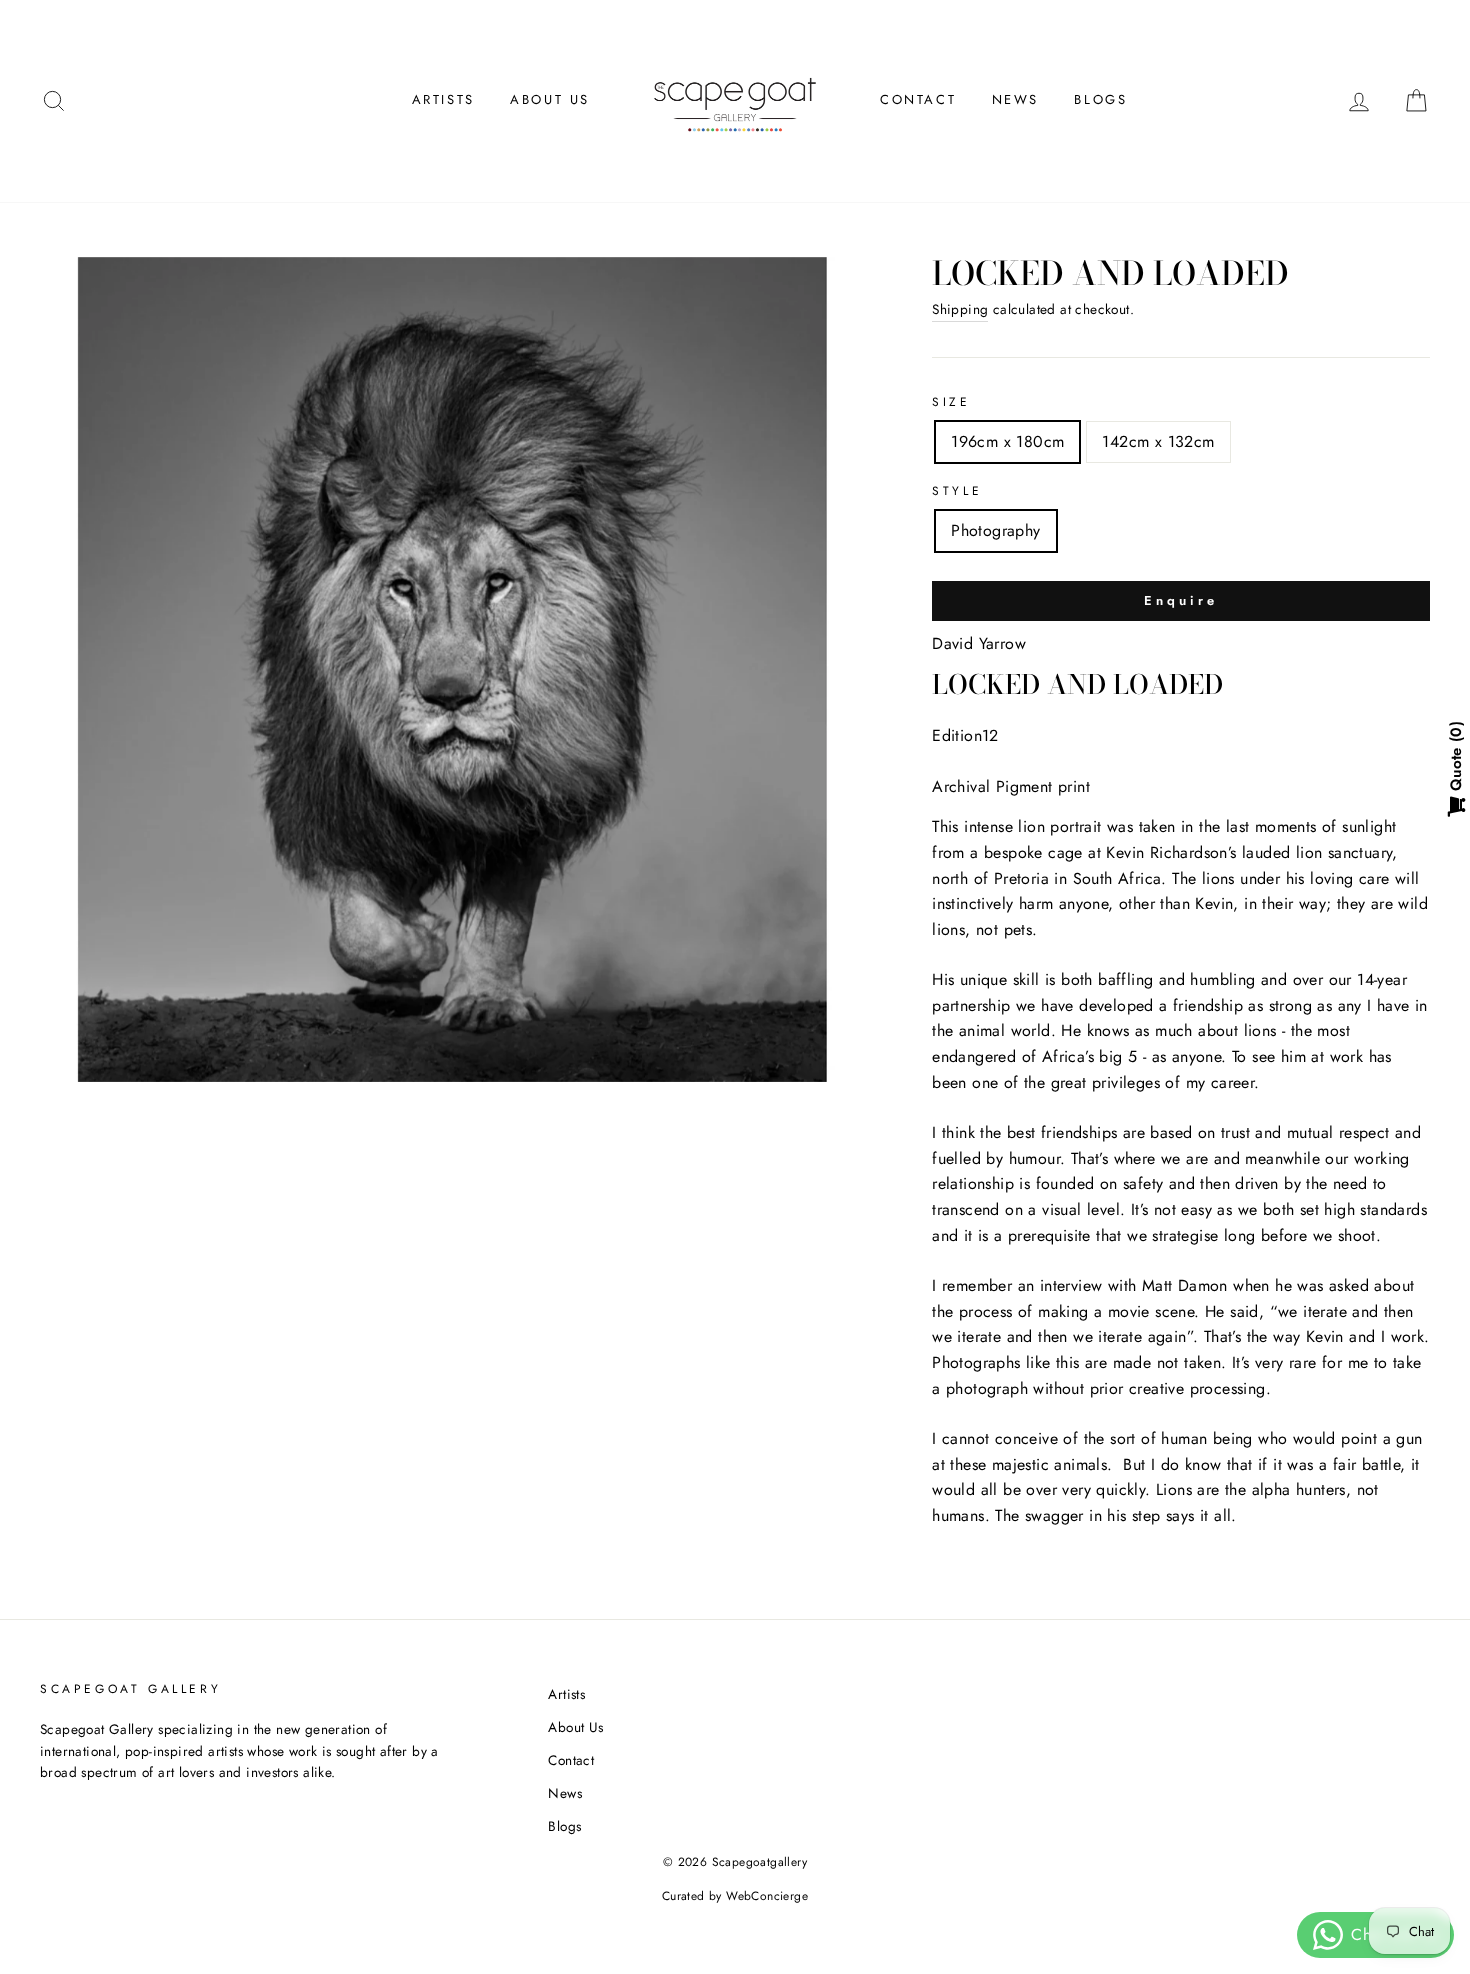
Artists (443, 99)
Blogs (1100, 99)
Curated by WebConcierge (735, 1896)
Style (957, 491)
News (1015, 99)
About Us (550, 99)
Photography (995, 530)
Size (951, 402)
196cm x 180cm (1007, 441)
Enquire (1180, 600)
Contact (918, 99)
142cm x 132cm (1158, 441)
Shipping (960, 309)
